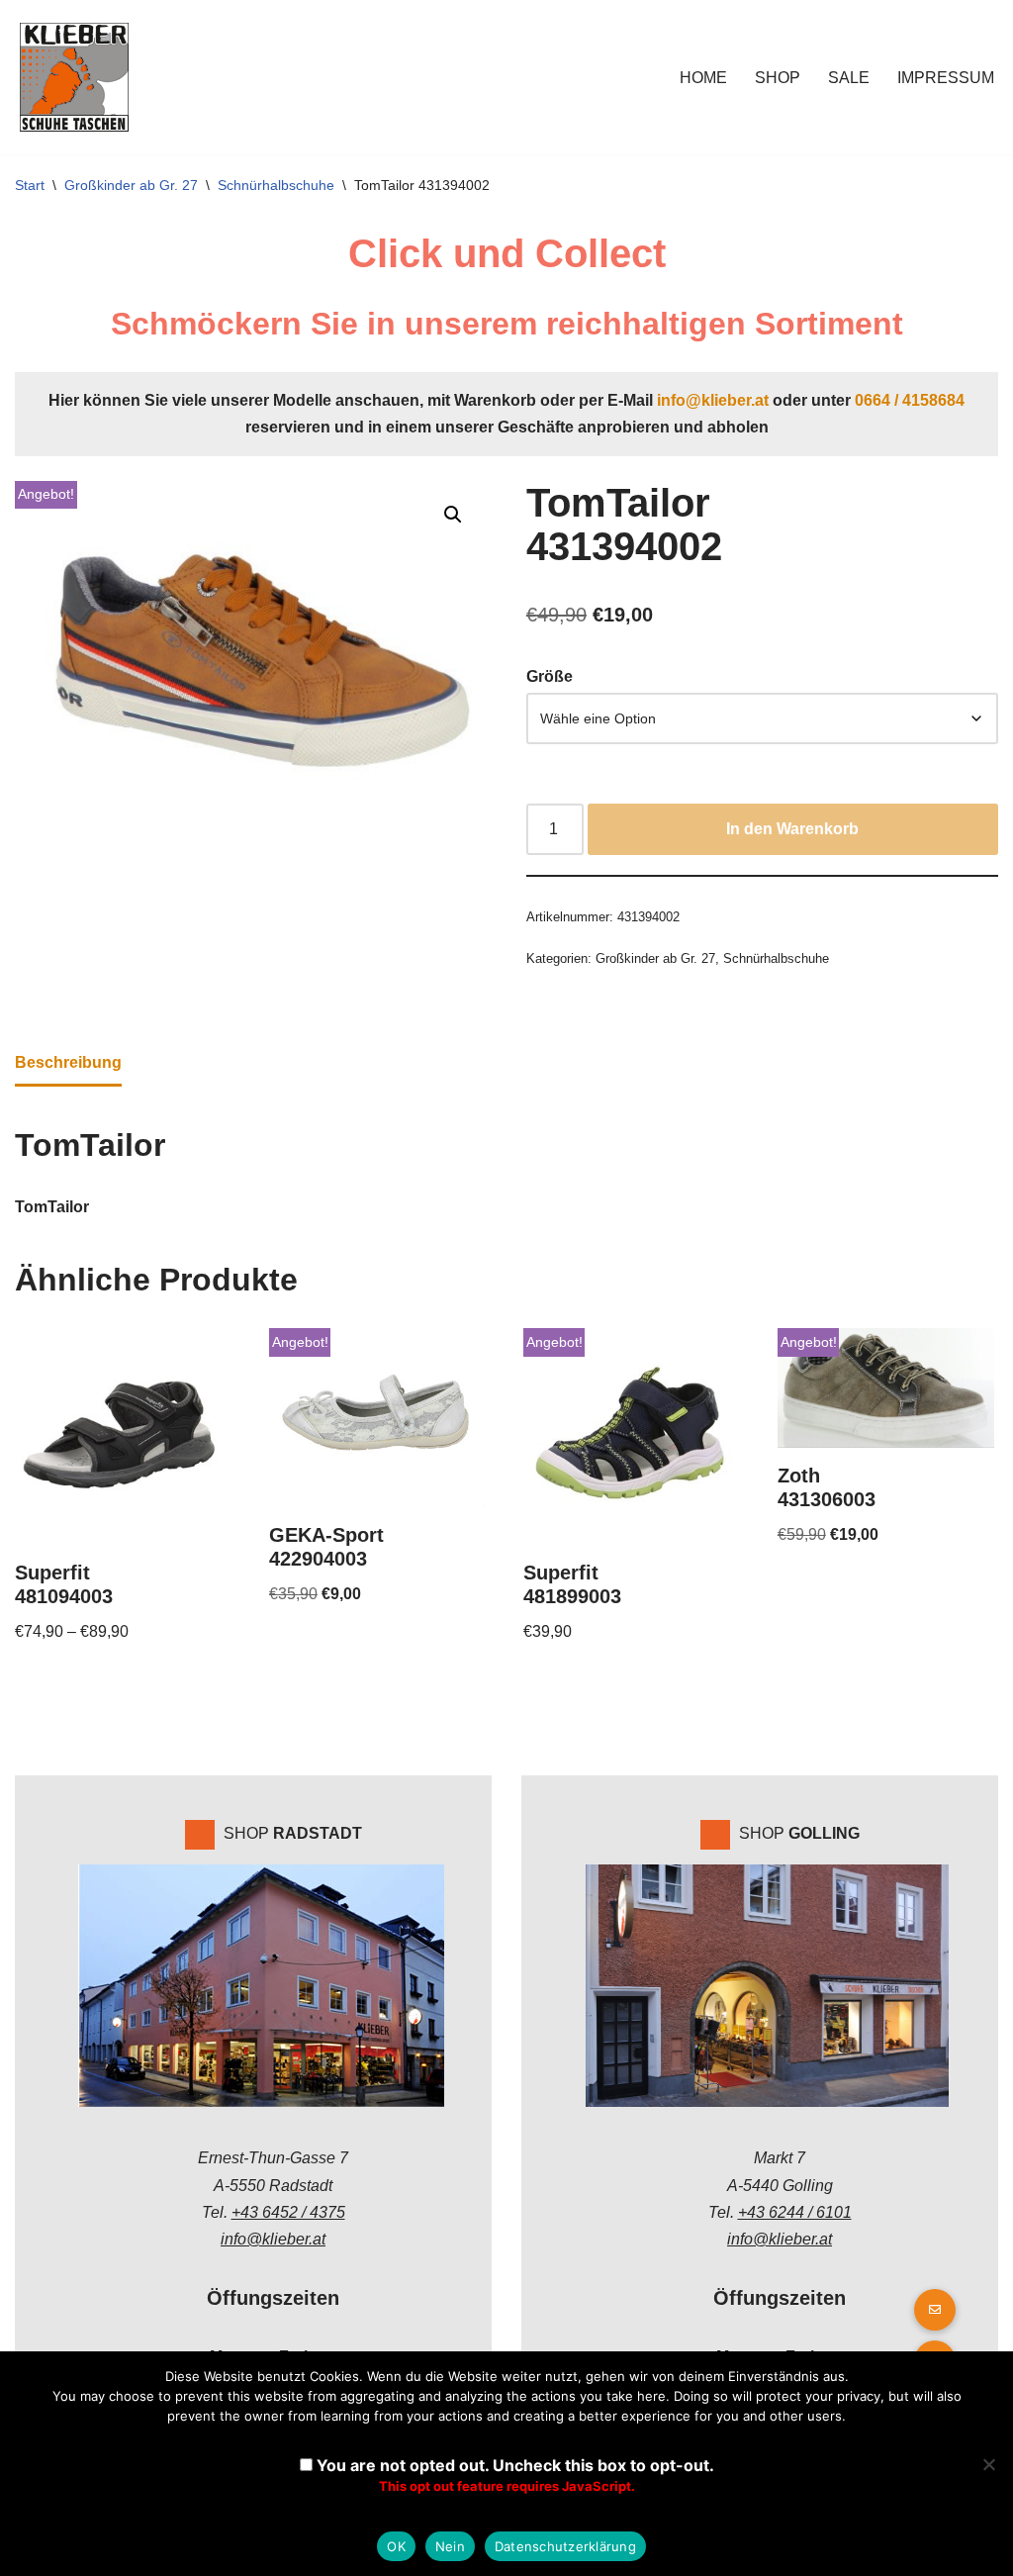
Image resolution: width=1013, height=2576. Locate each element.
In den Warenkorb (792, 829)
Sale (849, 78)
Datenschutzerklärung (565, 2546)
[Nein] (988, 2464)
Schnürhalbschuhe (276, 185)
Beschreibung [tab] (68, 1062)
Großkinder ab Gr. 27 (131, 185)
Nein (450, 2546)
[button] (453, 515)
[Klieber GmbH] (74, 77)
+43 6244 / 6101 (795, 2212)
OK (396, 2546)
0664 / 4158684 (910, 400)
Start (30, 185)
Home (703, 78)
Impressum (946, 78)
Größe (550, 676)
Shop (778, 78)
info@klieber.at (713, 400)
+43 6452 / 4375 (288, 2212)
